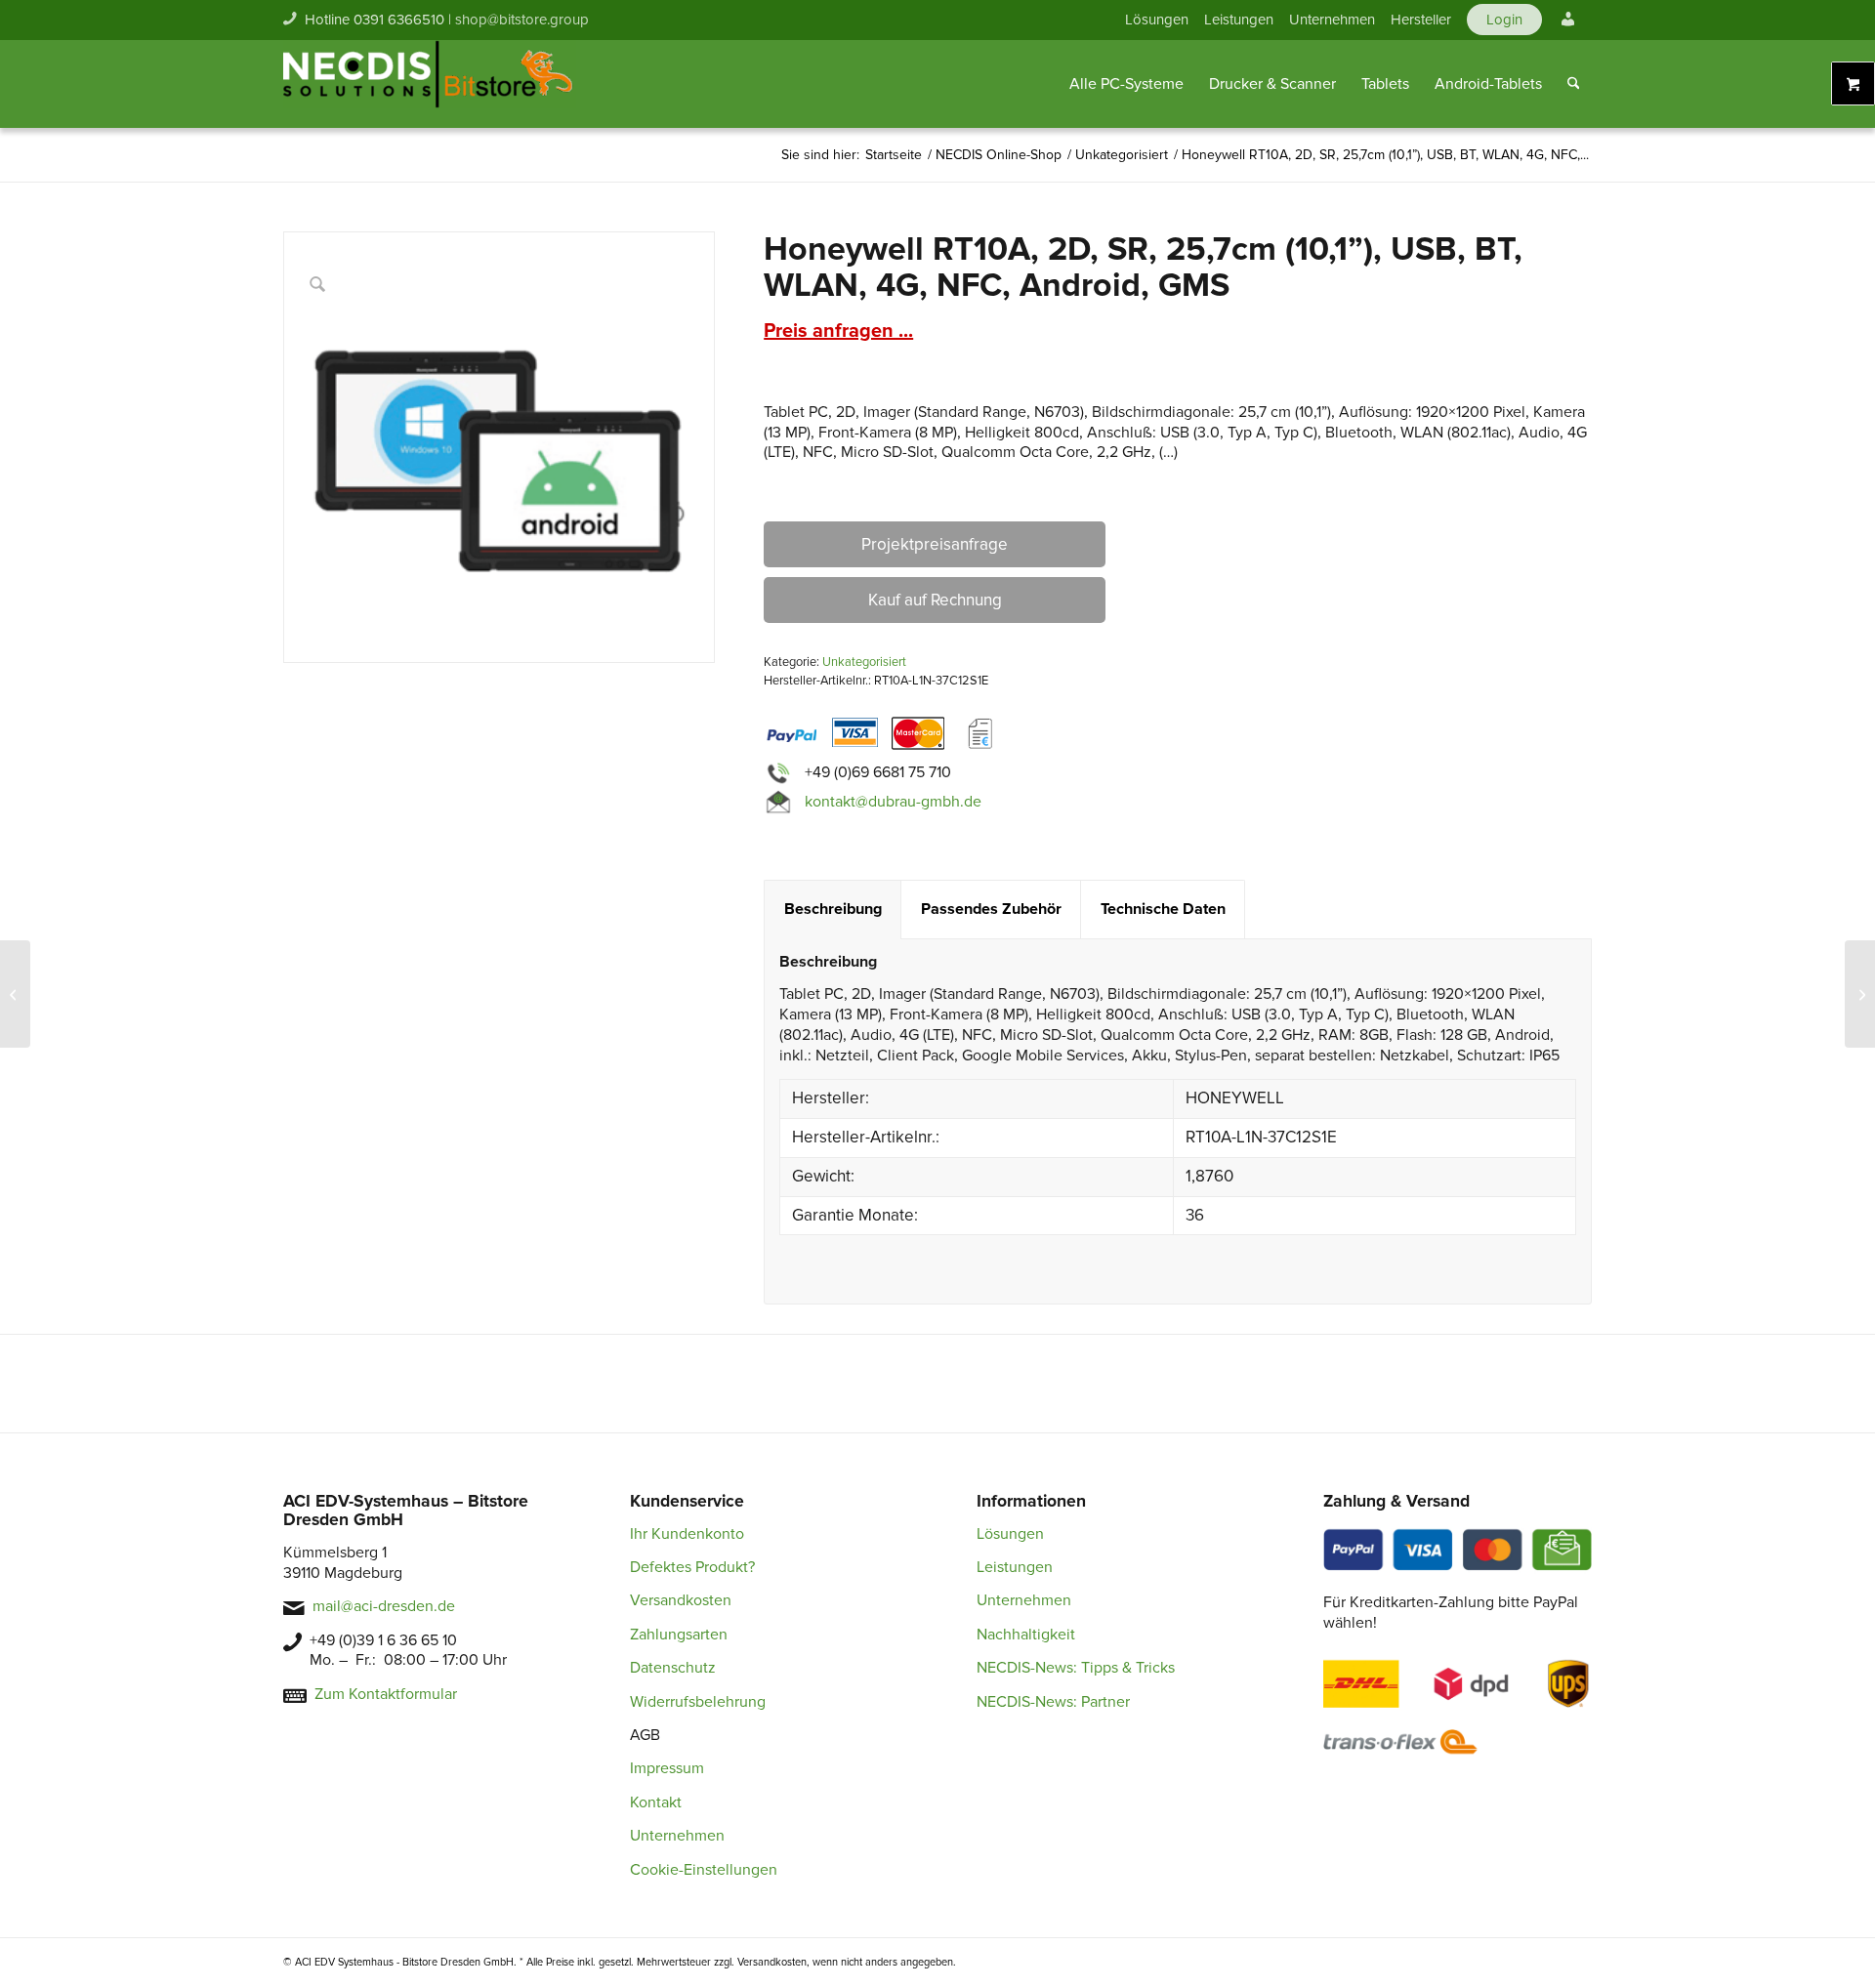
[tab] (833, 910)
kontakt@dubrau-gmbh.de (893, 802)
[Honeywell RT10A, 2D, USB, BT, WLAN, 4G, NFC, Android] (15, 994)
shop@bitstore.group (522, 20)
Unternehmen (1332, 20)
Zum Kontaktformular (386, 1694)
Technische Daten (1163, 909)
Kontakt (656, 1802)
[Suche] (1574, 84)
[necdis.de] (430, 84)
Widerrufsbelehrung (698, 1702)
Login (1504, 20)
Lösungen (1157, 20)
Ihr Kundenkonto (687, 1534)
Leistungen (1239, 20)
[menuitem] (1157, 20)
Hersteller (1421, 20)
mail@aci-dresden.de (384, 1606)
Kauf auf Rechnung (935, 600)
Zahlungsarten (679, 1635)
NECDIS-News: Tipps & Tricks (1076, 1668)
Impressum (667, 1768)
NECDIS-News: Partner (1053, 1702)
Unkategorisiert (864, 662)
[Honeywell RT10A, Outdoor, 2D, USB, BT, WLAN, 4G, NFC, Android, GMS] (1860, 994)
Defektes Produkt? (692, 1567)
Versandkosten (681, 1600)
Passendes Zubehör (991, 909)
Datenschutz (673, 1668)
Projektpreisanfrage (935, 544)
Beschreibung (833, 909)
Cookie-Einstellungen (704, 1870)
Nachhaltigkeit (1026, 1635)
